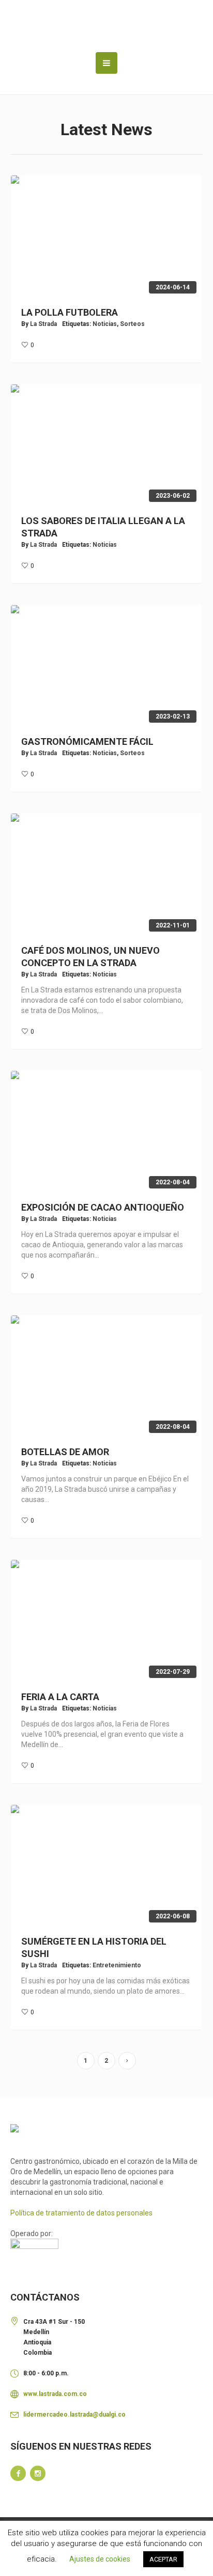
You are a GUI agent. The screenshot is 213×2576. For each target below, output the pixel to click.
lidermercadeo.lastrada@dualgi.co (74, 2415)
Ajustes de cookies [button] (100, 2559)
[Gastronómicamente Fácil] (106, 666)
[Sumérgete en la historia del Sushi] (106, 1866)
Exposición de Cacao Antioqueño (103, 1207)
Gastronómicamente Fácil (87, 741)
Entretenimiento (117, 1965)
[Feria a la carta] (106, 1621)
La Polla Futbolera (70, 312)
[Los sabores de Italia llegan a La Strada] (106, 446)
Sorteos (132, 324)
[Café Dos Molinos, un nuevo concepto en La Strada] (106, 875)
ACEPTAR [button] (163, 2559)
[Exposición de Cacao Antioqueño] (106, 1132)
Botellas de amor (65, 1452)
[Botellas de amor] (106, 1377)
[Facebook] (18, 2473)
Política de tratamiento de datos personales (81, 2213)
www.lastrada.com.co (55, 2394)
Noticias (105, 324)
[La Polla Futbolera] (106, 237)
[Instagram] (38, 2473)
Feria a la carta (60, 1697)
